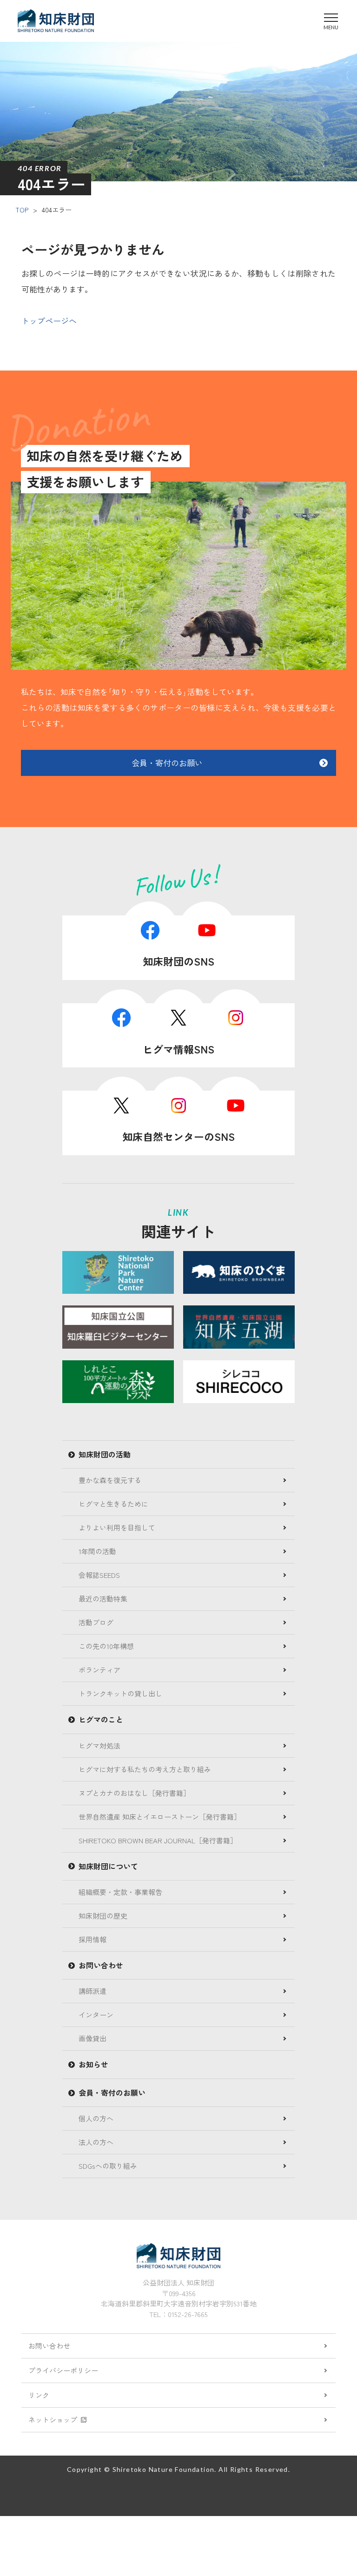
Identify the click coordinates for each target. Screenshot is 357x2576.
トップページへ (49, 321)
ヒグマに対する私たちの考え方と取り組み (145, 1769)
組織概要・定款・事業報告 (120, 1892)
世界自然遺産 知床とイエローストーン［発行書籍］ (160, 1817)
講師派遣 (93, 1991)
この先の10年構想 (106, 1646)
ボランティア (99, 1670)
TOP (22, 210)
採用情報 (93, 1939)
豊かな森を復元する (110, 1480)
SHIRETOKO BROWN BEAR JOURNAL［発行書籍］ (158, 1840)
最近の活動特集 (103, 1599)
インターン (96, 2015)
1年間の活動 (97, 1551)
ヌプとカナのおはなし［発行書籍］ (134, 1793)
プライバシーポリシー (63, 2370)
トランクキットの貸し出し (120, 1693)
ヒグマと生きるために (113, 1504)
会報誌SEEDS (99, 1575)
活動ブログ (96, 1622)
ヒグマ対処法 (99, 1745)
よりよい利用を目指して (117, 1527)
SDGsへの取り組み (108, 2166)
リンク (39, 2395)
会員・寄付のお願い (167, 763)
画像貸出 (93, 2038)
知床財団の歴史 (103, 1916)
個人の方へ (96, 2118)
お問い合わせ (49, 2346)
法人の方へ (96, 2142)
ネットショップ (53, 2420)
